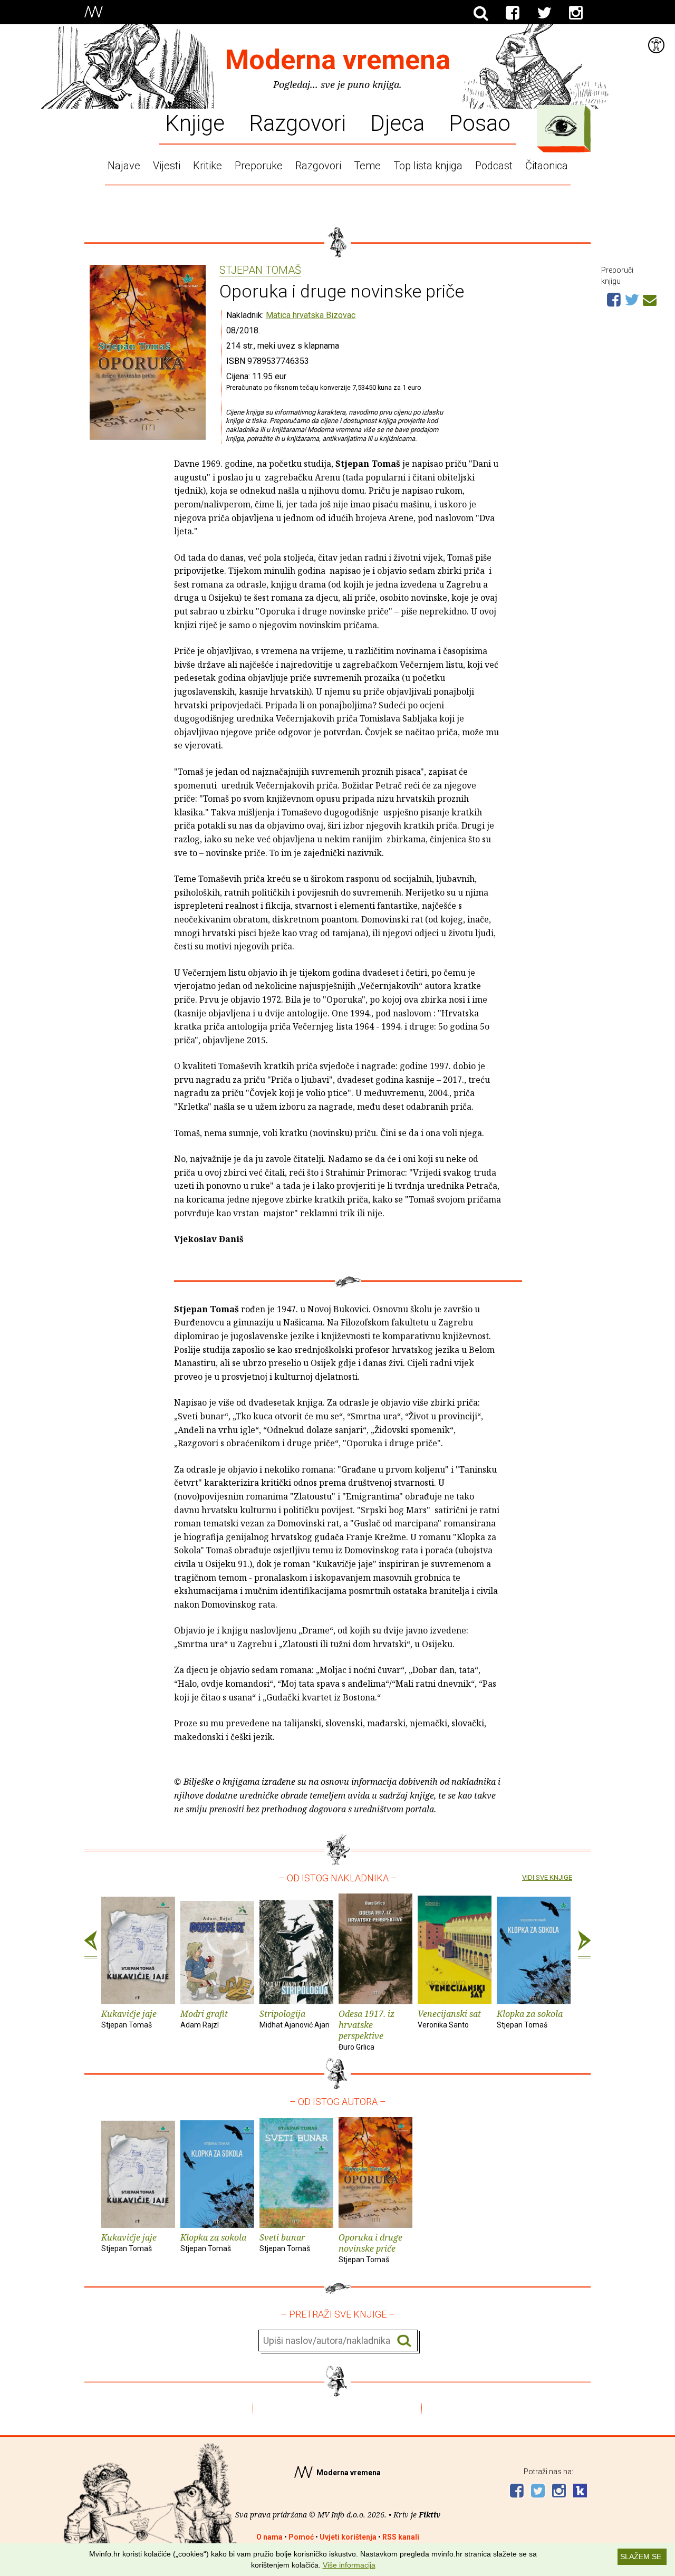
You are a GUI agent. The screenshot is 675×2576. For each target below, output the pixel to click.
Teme (367, 166)
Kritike (208, 166)
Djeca (397, 122)
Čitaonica (547, 166)
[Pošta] (650, 299)
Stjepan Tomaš (260, 271)
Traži (404, 2341)
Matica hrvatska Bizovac (311, 315)
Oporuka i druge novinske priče (370, 2248)
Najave (124, 166)
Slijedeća (584, 1945)
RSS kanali (401, 2537)
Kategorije (561, 126)
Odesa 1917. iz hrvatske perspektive (367, 2029)
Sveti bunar (285, 2242)
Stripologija (295, 2018)
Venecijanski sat (449, 2018)
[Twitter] (544, 13)
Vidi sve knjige (547, 1877)
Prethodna (91, 1945)
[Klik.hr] (580, 2492)
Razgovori (297, 122)
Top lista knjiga (428, 166)
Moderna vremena (338, 60)
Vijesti (167, 166)
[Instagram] (576, 13)
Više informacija (349, 2565)
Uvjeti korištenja (348, 2537)
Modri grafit (204, 2018)
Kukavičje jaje (129, 2018)
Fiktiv (430, 2515)
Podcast (494, 166)
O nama (269, 2537)
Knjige (195, 122)
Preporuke (259, 166)
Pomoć (301, 2537)
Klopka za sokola (530, 2018)
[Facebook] (513, 13)
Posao (480, 122)
